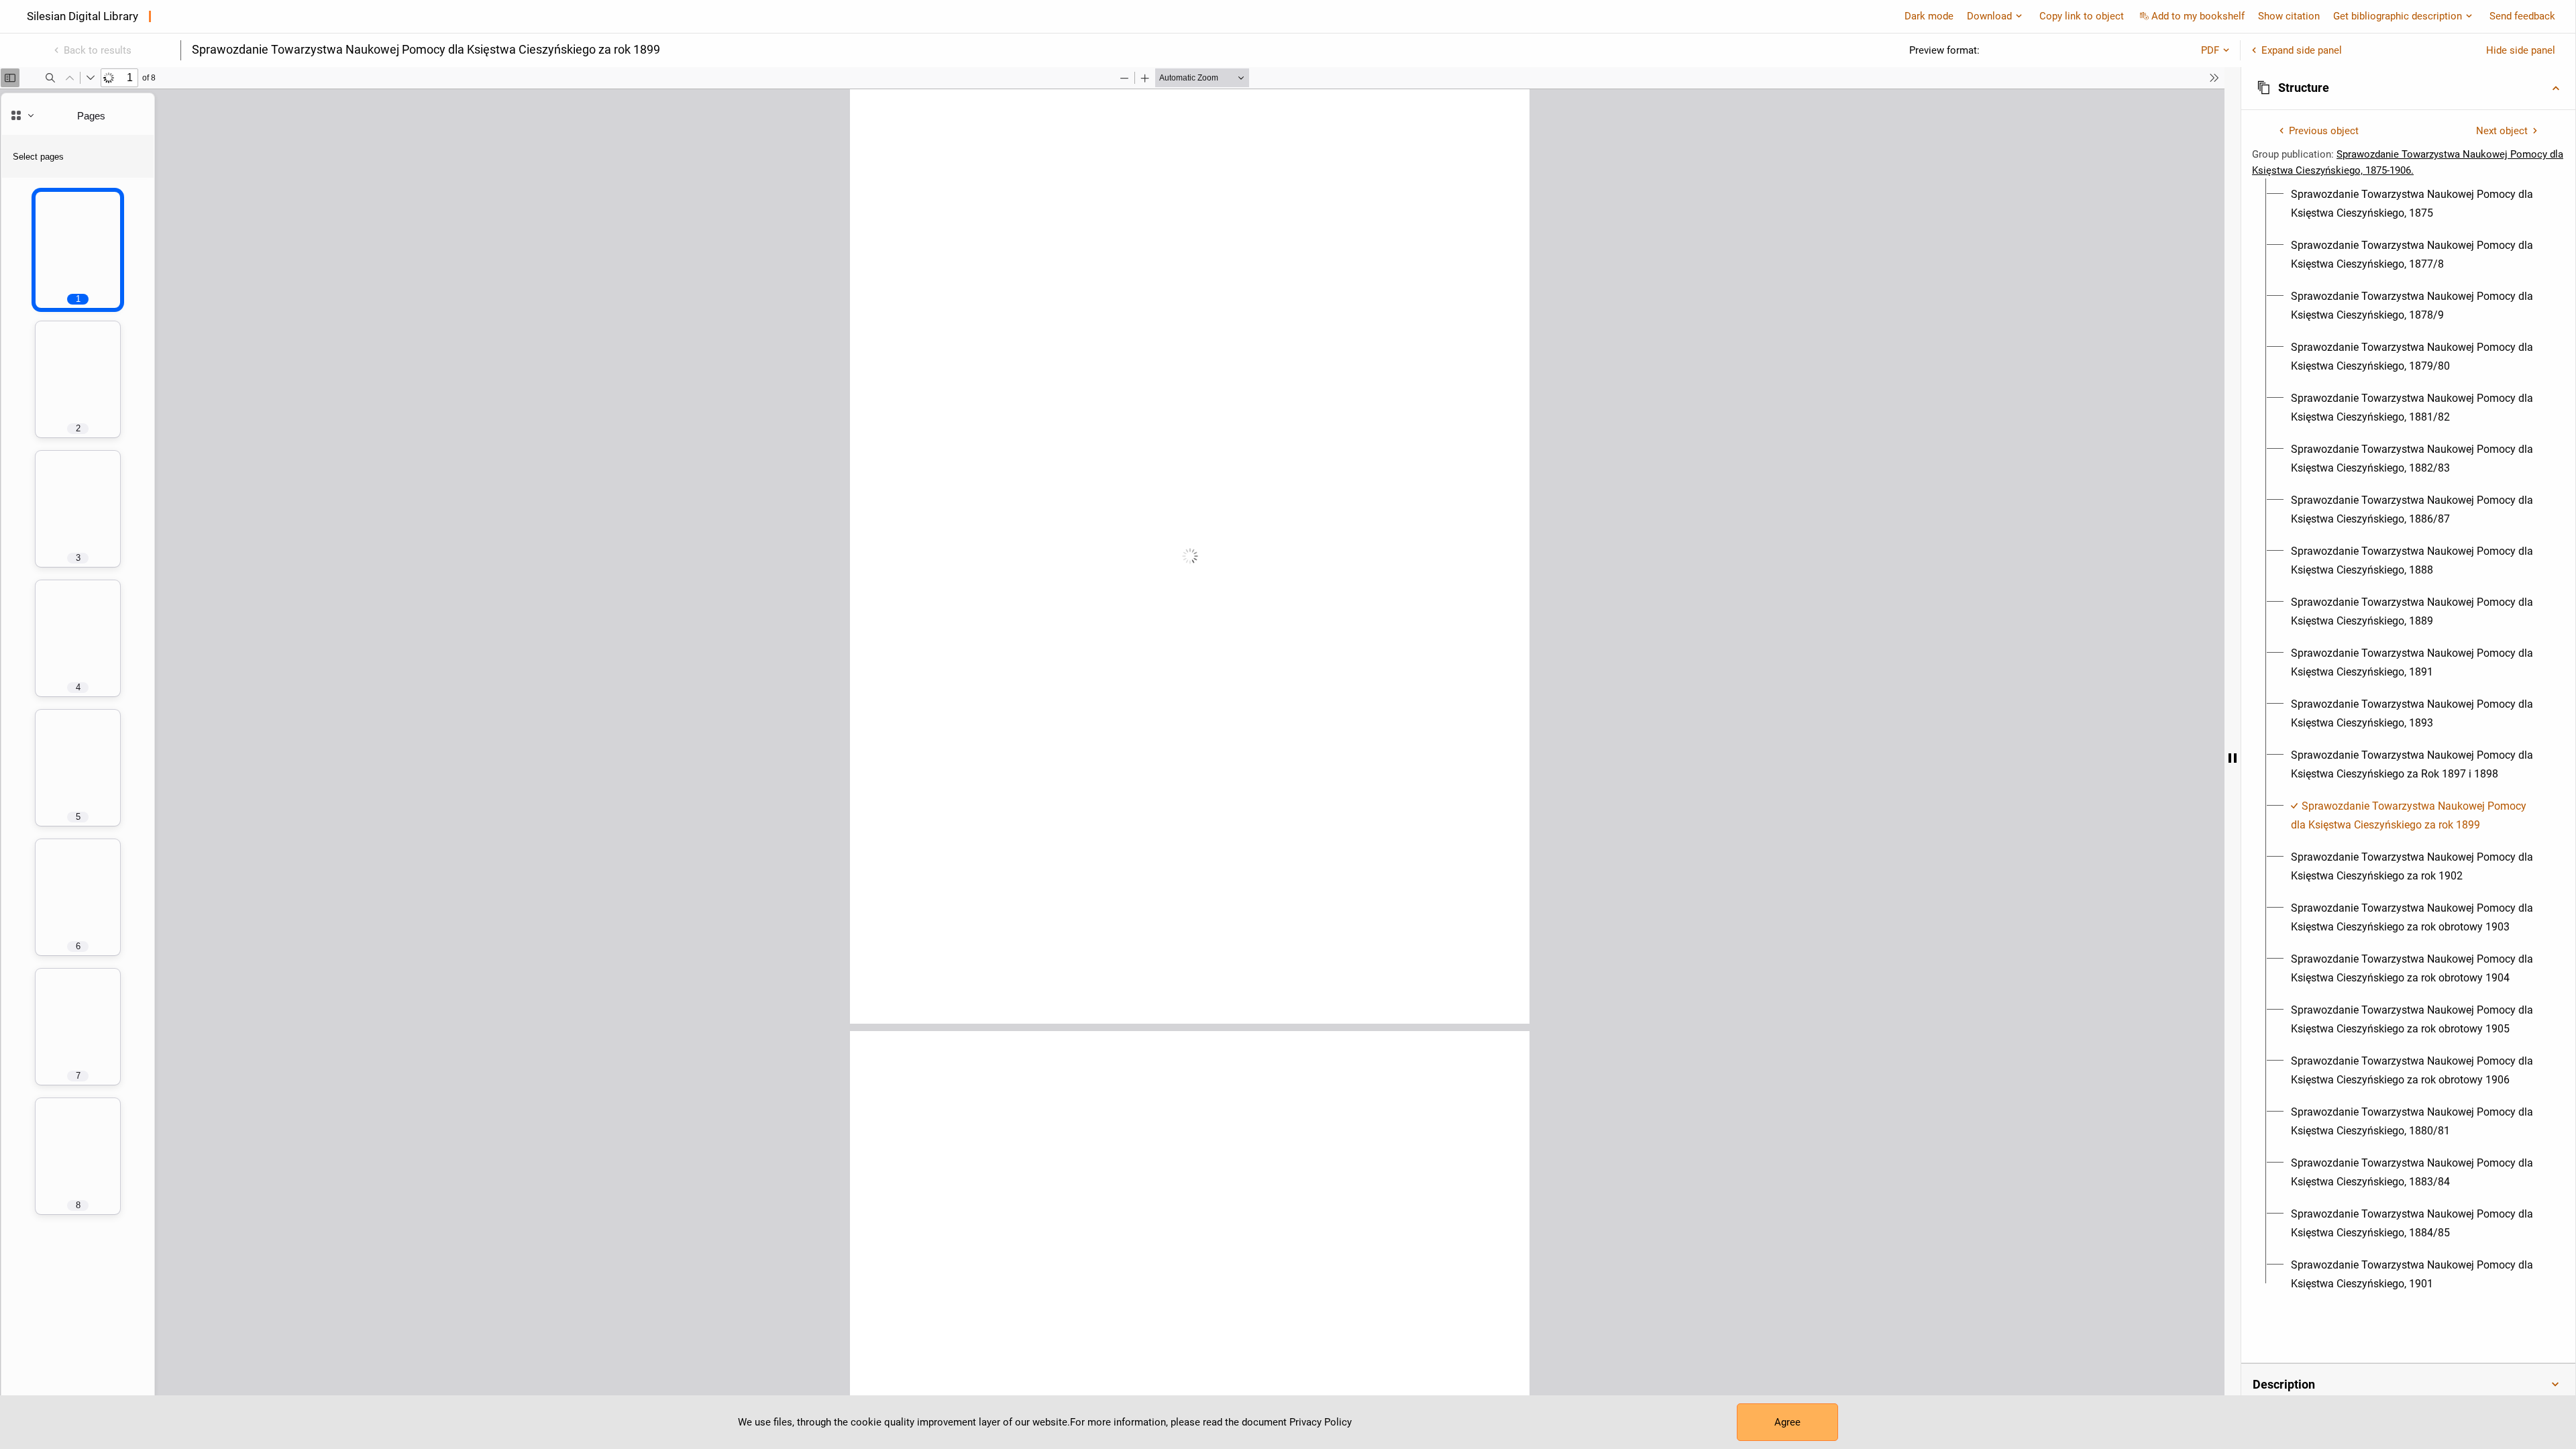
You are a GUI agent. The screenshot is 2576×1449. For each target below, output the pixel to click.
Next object (2502, 131)
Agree (1787, 1422)
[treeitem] (2408, 204)
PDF (2210, 50)
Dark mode (1929, 16)
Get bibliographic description (2398, 16)
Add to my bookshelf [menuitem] (2198, 16)
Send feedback (2522, 16)
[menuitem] (2416, 204)
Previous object (2324, 131)
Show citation (2289, 16)
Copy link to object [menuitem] (2082, 16)
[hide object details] (2233, 758)
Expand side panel (2302, 50)
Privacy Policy (1321, 1422)
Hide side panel (2521, 50)
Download (1989, 16)
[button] (2408, 88)
